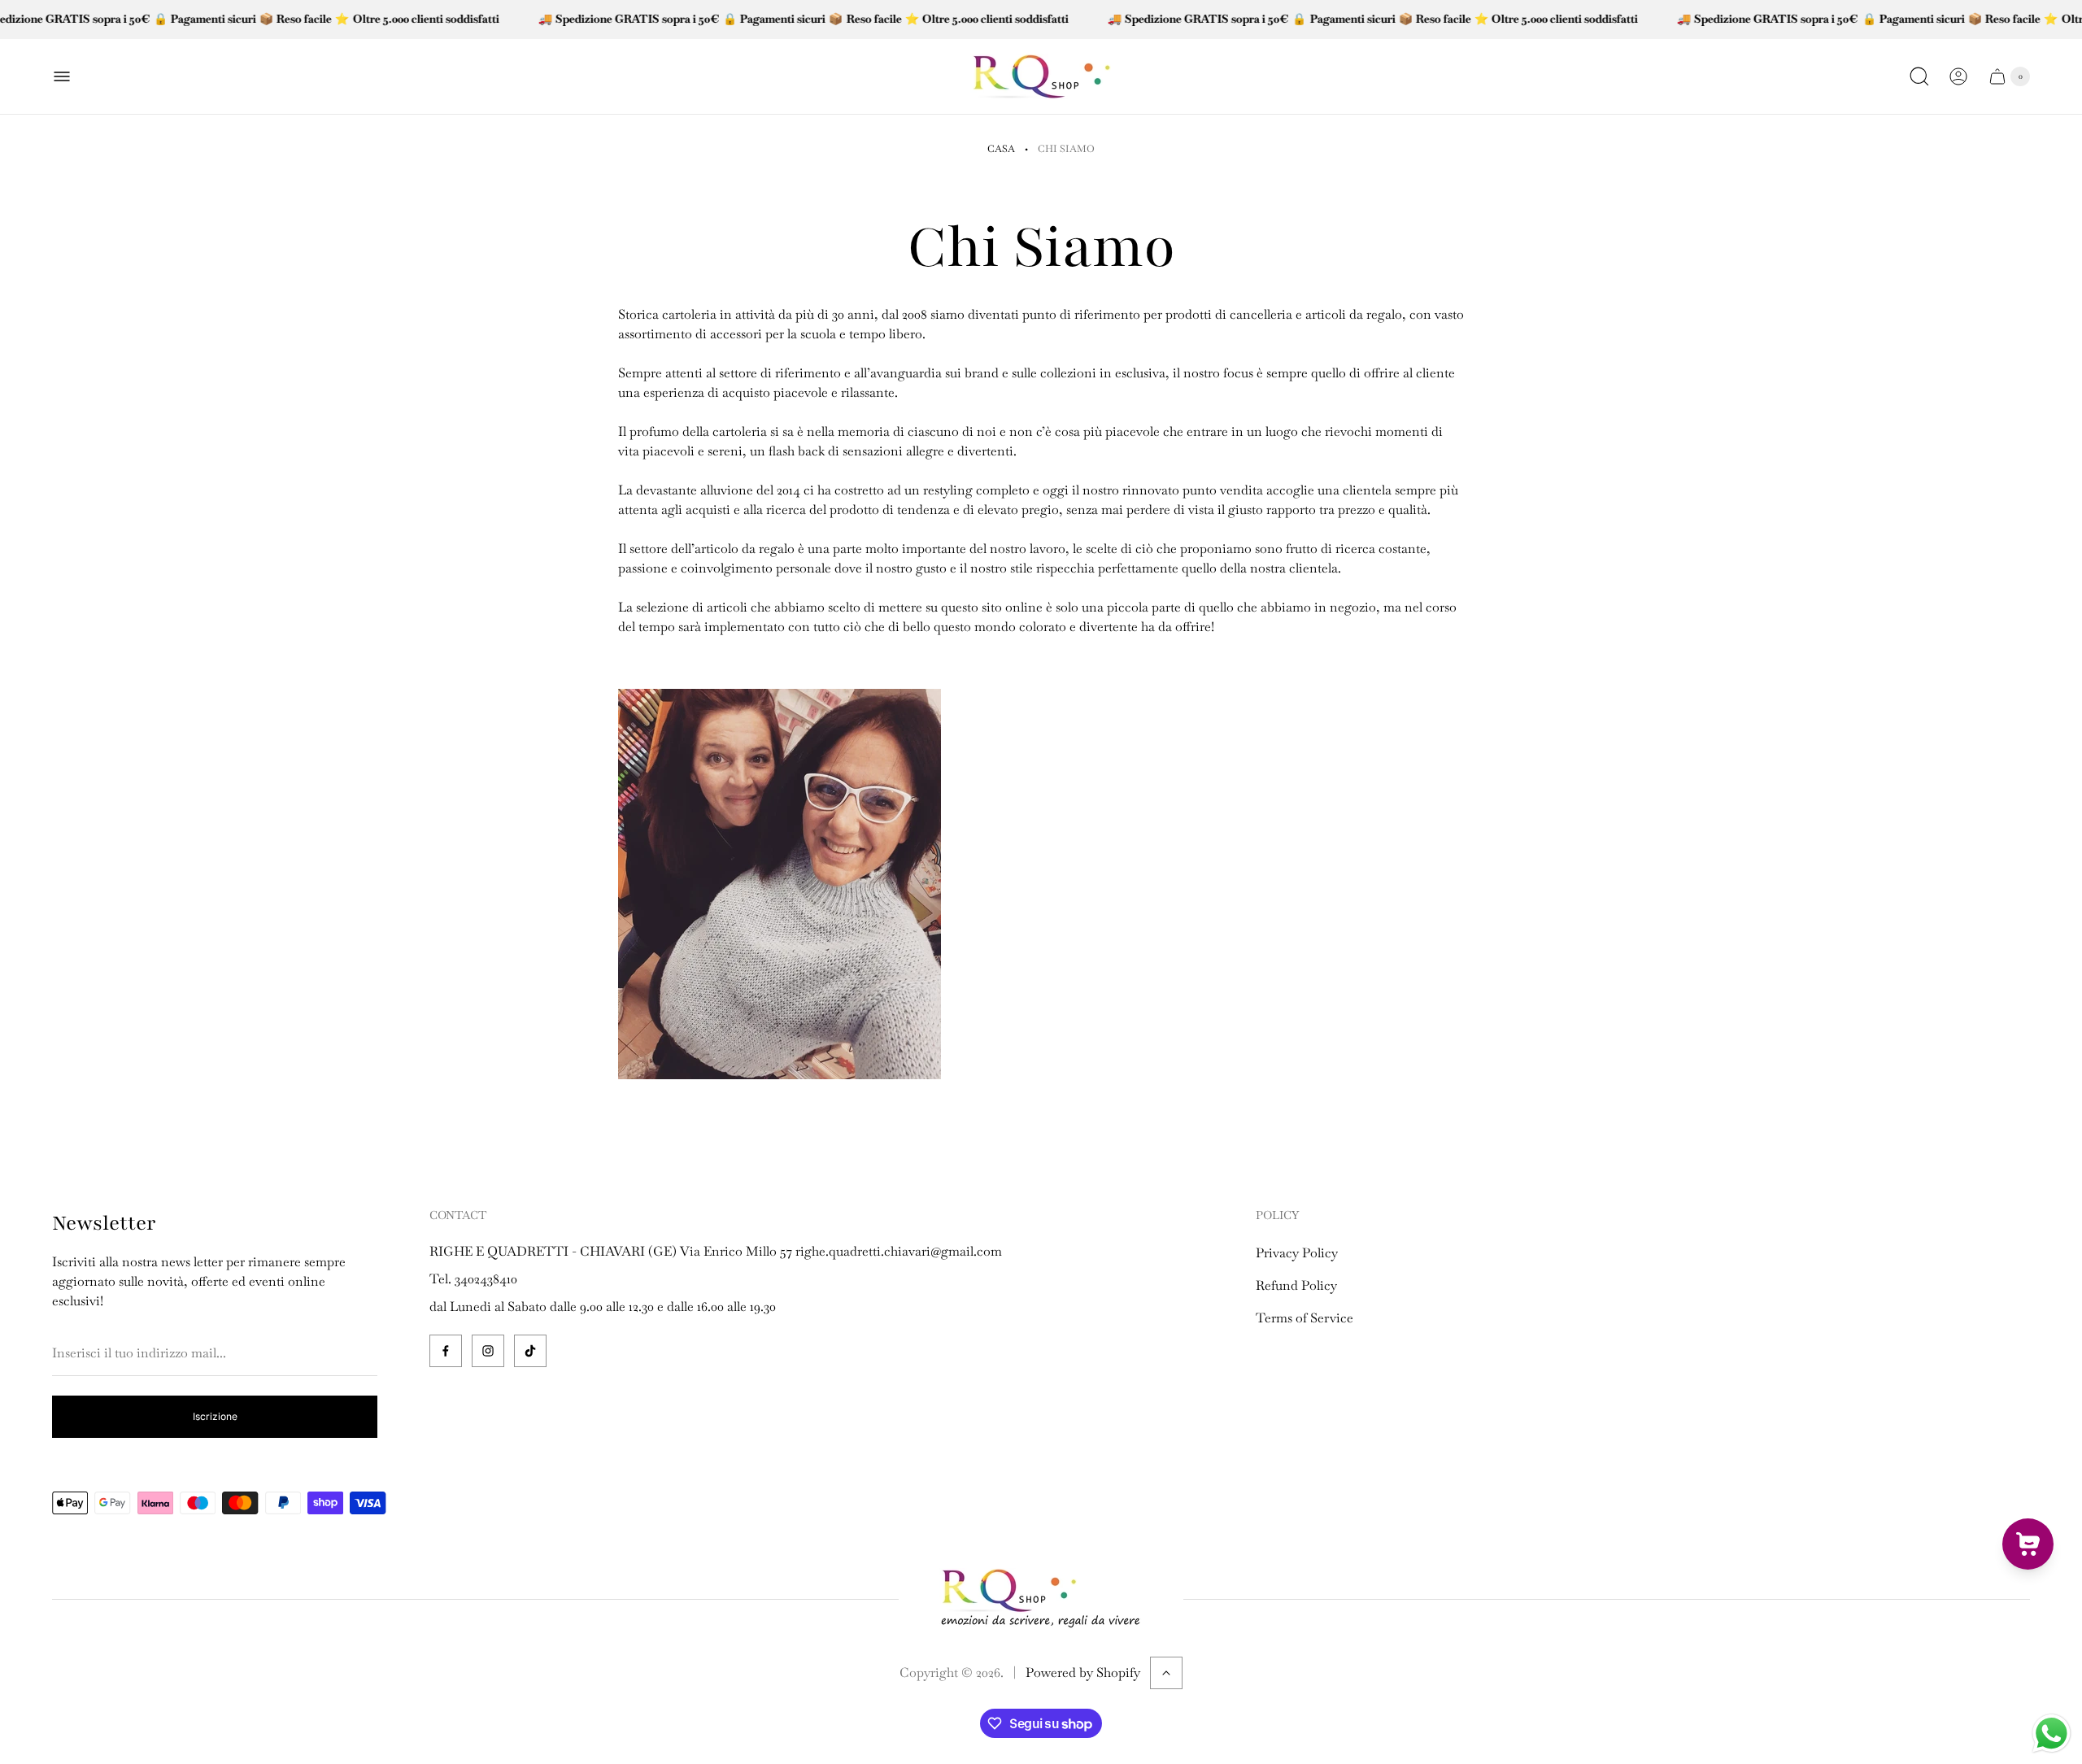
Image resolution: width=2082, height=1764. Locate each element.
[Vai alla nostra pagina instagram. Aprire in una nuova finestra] (488, 1351)
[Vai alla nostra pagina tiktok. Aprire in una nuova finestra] (530, 1351)
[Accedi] (1958, 76)
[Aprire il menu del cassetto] (62, 76)
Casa (1001, 149)
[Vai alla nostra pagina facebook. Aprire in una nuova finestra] (446, 1351)
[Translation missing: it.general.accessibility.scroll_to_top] (1166, 1673)
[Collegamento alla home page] (1041, 1599)
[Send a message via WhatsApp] (2052, 1734)
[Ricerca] (1919, 76)
